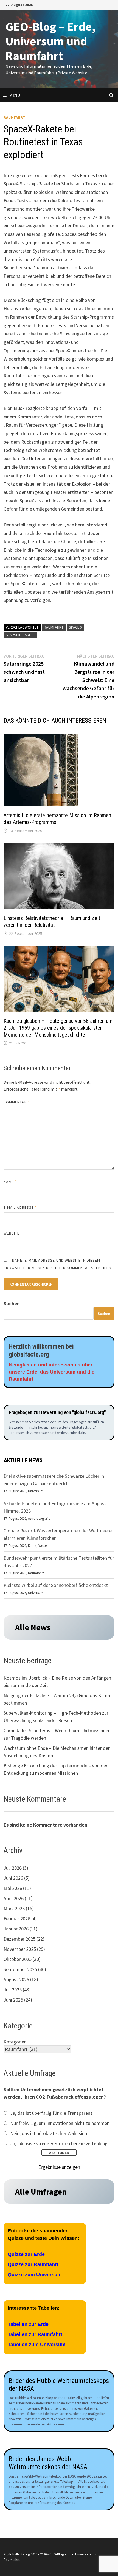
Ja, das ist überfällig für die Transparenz (51, 2113)
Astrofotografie (39, 1518)
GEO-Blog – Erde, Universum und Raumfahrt (50, 41)
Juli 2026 (13, 1868)
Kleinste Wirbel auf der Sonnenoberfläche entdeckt (56, 1585)
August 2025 (16, 1979)
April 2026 (14, 1898)
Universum (36, 1491)
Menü (15, 95)
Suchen (12, 1303)
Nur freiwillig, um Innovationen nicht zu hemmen (60, 2123)
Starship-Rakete (20, 635)
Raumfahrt (14, 117)
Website (12, 1233)
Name (10, 1182)
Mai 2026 (13, 1888)
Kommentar (17, 1102)
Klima (32, 1546)
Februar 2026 (17, 1919)
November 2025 (20, 1949)
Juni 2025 (13, 2000)
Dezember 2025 (19, 1939)
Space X (75, 627)
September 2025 (20, 1969)
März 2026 (14, 1908)
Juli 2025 (13, 1990)
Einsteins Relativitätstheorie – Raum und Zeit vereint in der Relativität (52, 922)
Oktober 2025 (18, 1959)
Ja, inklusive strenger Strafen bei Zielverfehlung (59, 2143)
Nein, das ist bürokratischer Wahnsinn (49, 2133)
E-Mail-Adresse (20, 1207)
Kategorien (15, 2042)
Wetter (43, 1546)
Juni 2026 (13, 1878)
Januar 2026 (16, 1929)
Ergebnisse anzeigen (59, 2167)
